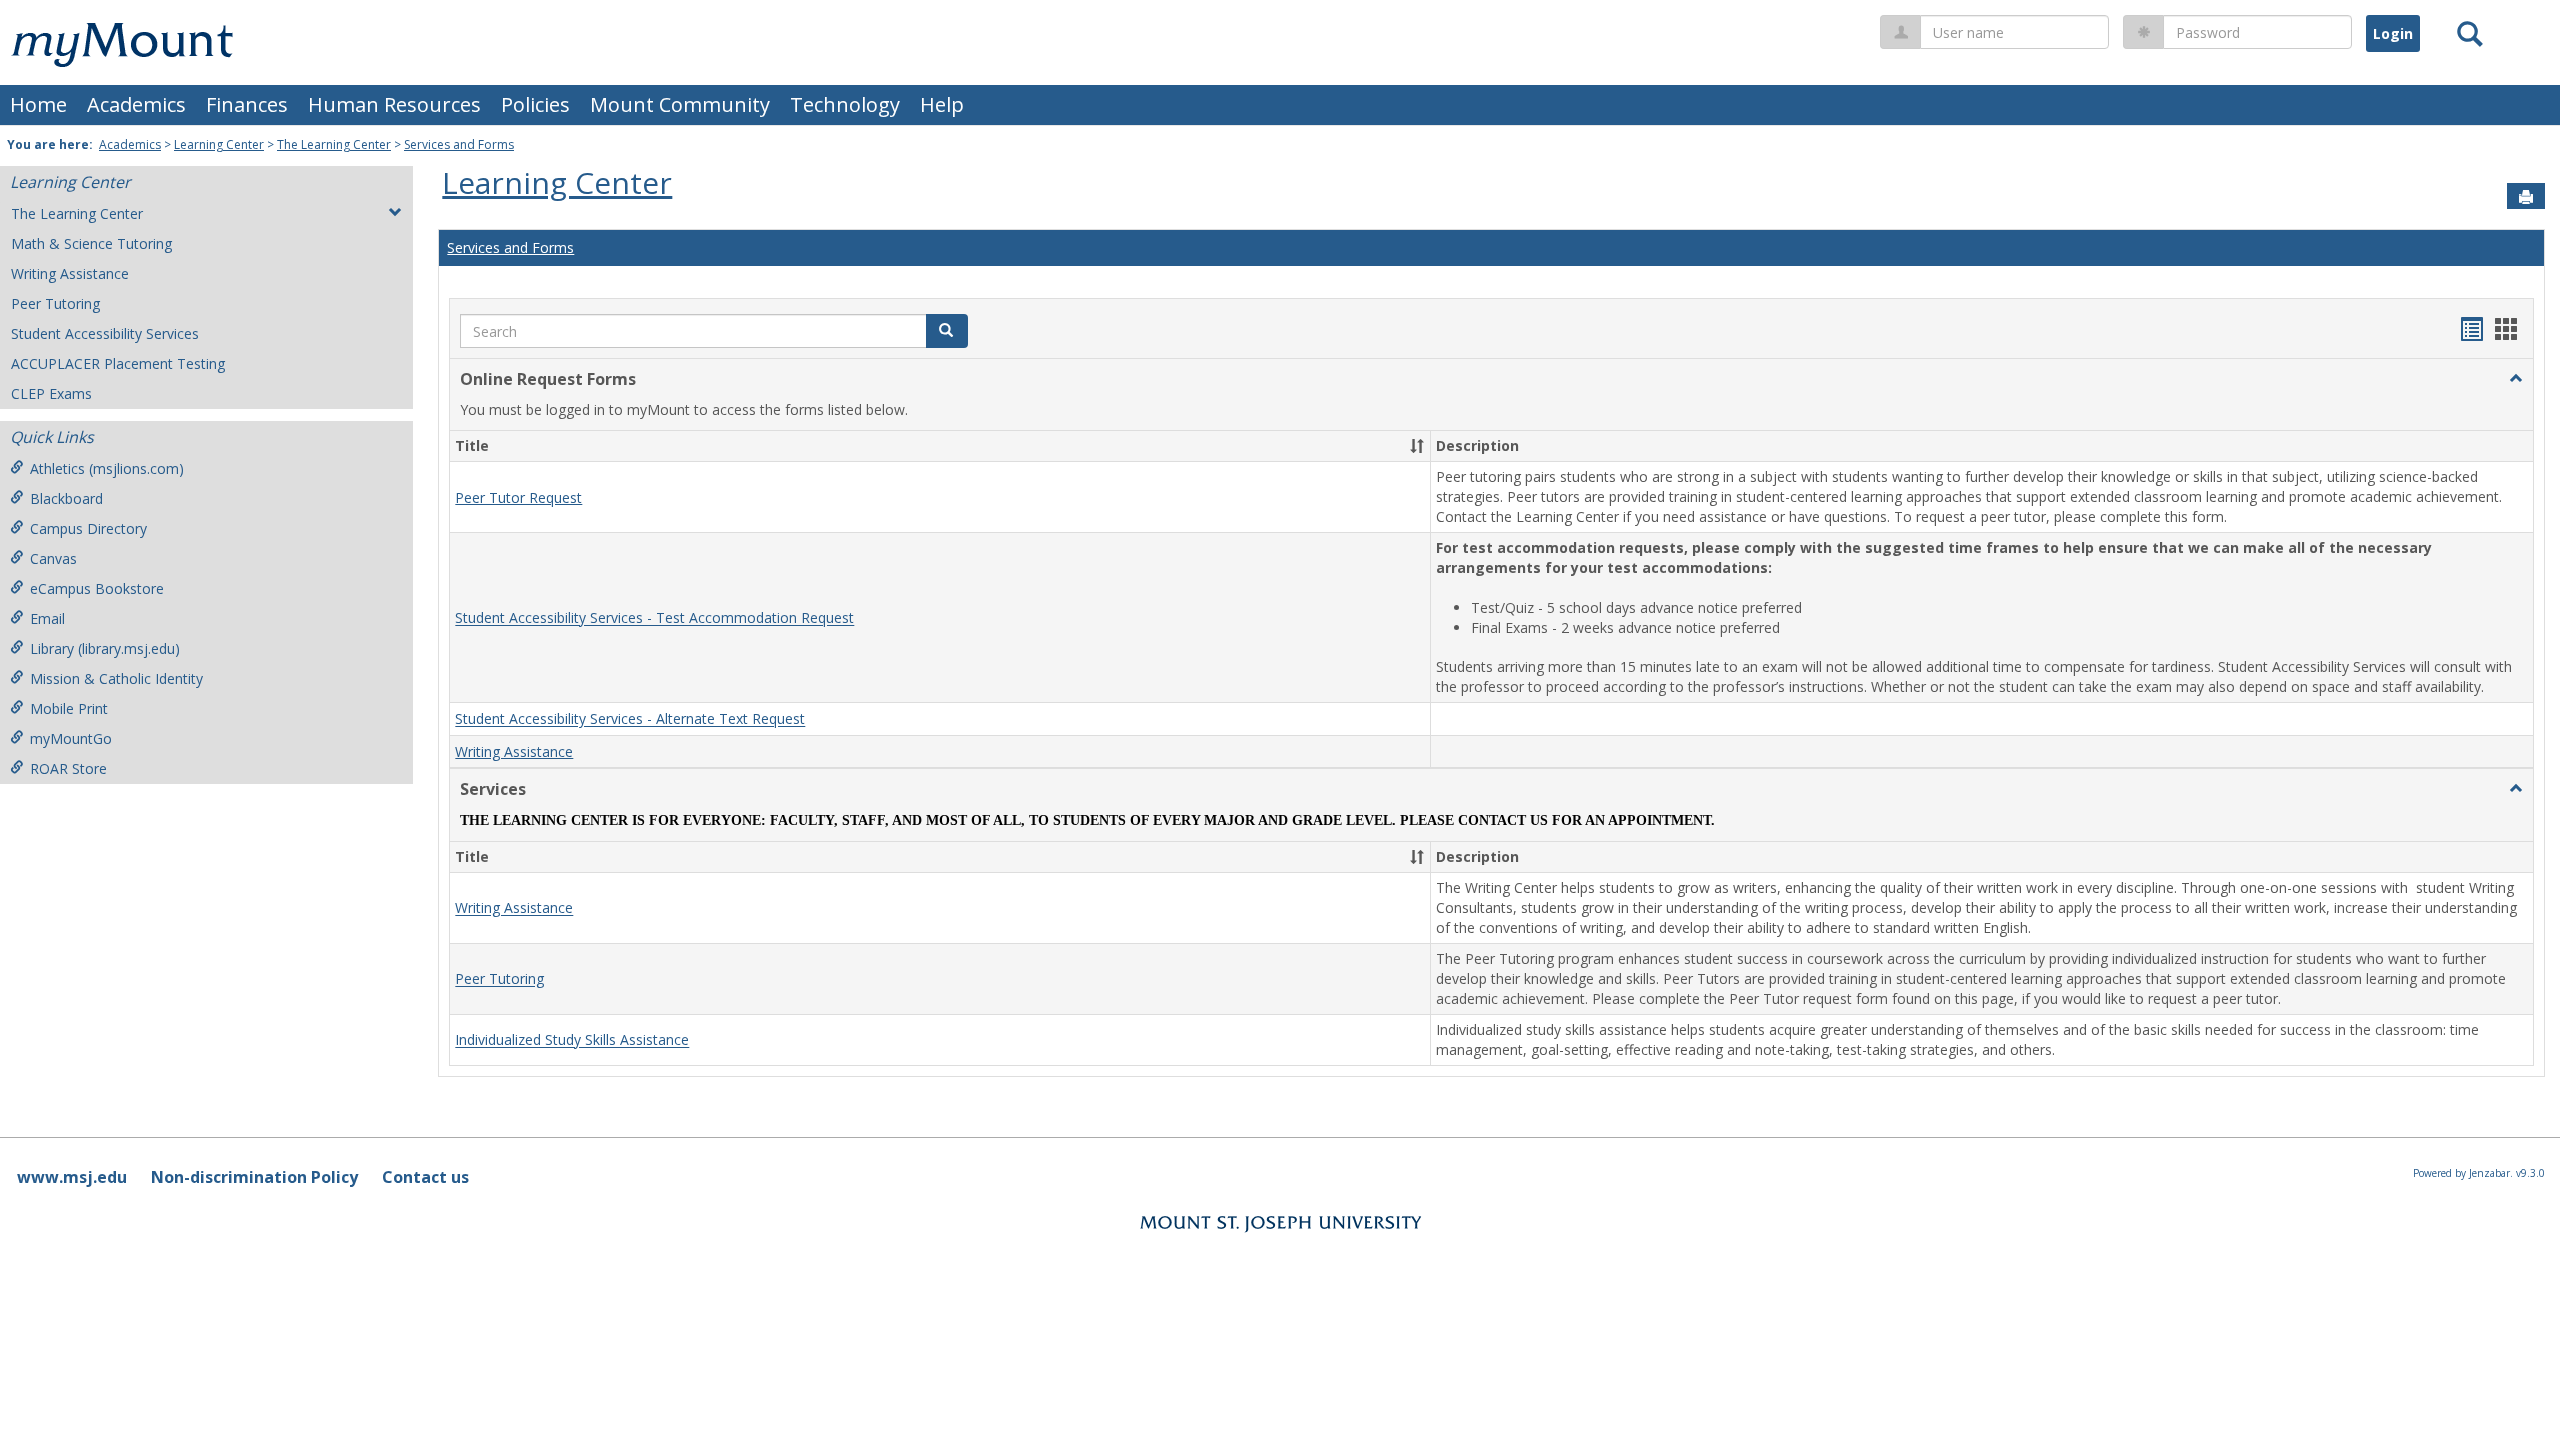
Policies (535, 104)
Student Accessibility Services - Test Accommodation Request (654, 618)
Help (942, 104)
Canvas (53, 558)
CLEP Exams (51, 393)
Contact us (425, 1177)
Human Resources (394, 104)
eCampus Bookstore (97, 588)
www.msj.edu (72, 1177)
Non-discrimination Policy (254, 1177)
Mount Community (680, 104)
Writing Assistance (70, 273)
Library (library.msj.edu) (105, 648)
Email (47, 618)
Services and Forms (459, 144)
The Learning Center (334, 144)
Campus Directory (88, 528)
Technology (845, 104)
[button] (2516, 379)
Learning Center (219, 144)
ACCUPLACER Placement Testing (118, 363)
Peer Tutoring (55, 303)
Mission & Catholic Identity (116, 678)
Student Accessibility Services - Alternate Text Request (630, 719)
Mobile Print (69, 708)
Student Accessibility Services (105, 333)
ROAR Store (68, 768)
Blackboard (66, 498)
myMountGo (71, 738)
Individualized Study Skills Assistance (572, 1040)
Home (38, 104)
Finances (247, 104)
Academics (136, 104)
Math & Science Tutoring (91, 243)
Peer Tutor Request (518, 497)
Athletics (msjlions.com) (107, 468)
